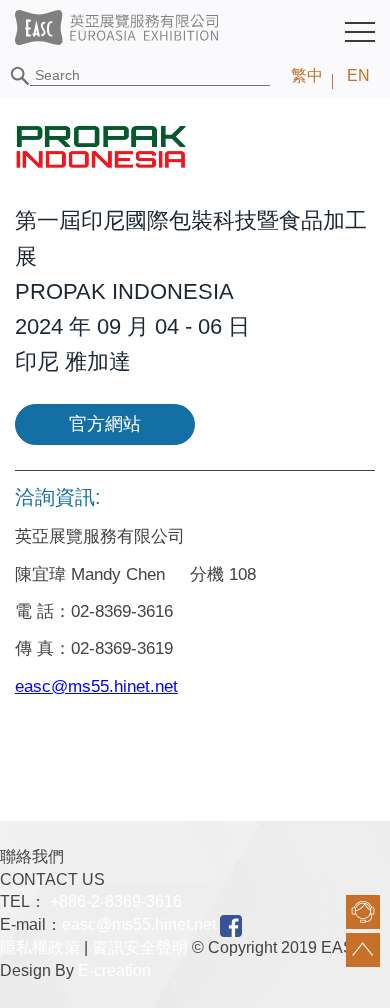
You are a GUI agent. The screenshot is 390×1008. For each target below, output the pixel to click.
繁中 (307, 75)
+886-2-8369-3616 (116, 901)
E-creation (114, 970)
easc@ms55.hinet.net (139, 924)
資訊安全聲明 (140, 947)
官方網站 (105, 424)
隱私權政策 (40, 947)
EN (358, 75)
